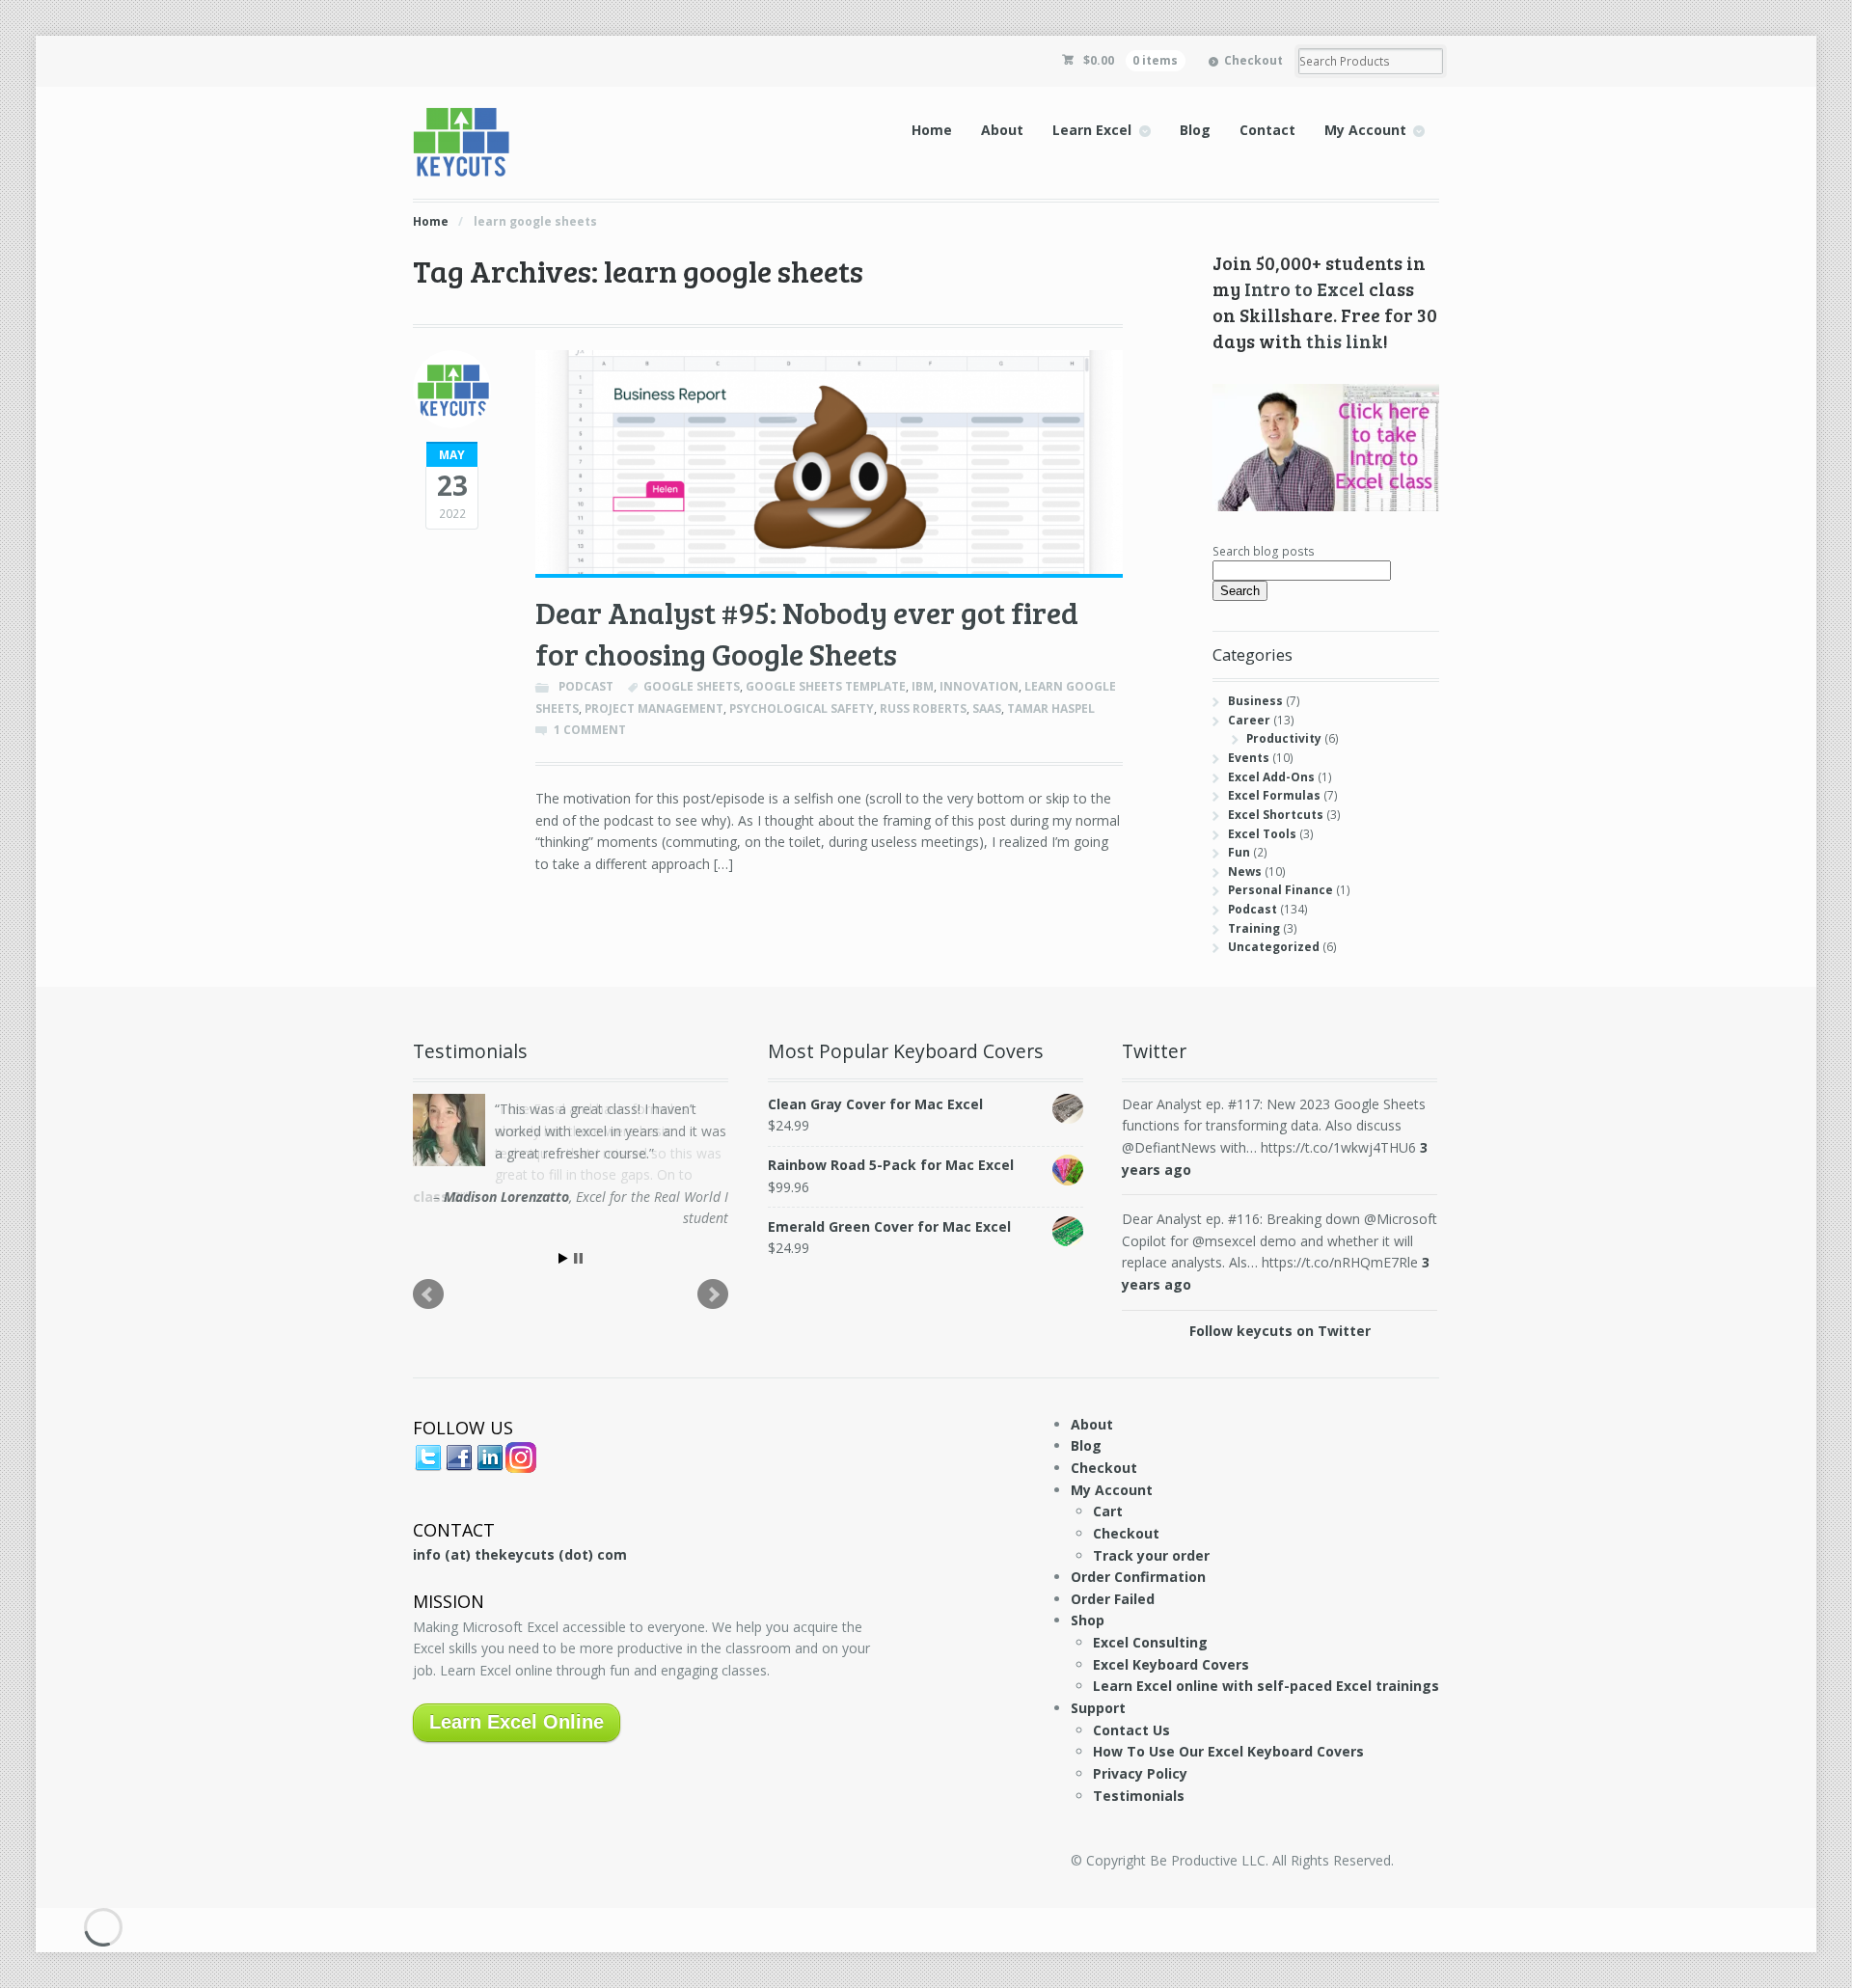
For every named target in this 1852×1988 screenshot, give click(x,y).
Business (1255, 701)
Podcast (586, 686)
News (1245, 871)
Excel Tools (1262, 834)
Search (1240, 591)
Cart (1108, 1511)
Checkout (1253, 60)
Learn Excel (1092, 130)
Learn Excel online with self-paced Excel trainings (1266, 1686)
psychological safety (802, 708)
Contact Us (1131, 1730)
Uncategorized (1274, 947)
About (1002, 130)
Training (1254, 928)
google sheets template (826, 686)
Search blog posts (1264, 551)
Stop (578, 1253)
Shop (1088, 1620)
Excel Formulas (1274, 795)
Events (1249, 758)
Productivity (1284, 738)
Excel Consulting (1150, 1642)
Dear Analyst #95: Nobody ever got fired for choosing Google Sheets (807, 633)
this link (1345, 340)
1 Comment (590, 730)
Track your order (1151, 1555)
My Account (1365, 130)
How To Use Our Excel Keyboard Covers (1228, 1751)
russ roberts (923, 708)
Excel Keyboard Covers (1171, 1664)
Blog (1195, 130)
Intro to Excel (1305, 288)
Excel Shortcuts (1276, 815)
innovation (979, 686)
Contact (1267, 130)
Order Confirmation (1138, 1577)
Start (563, 1253)
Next (713, 1290)
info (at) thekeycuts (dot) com (520, 1554)
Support (1098, 1708)
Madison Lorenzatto (506, 1197)
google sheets (692, 686)
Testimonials (1139, 1796)
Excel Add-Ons (1271, 777)
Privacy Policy (1140, 1773)
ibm (923, 686)
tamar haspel (1051, 708)
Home (932, 130)
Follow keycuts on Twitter (1280, 1331)
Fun (1239, 852)
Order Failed (1113, 1599)
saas (987, 708)
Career (1249, 720)
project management (654, 708)
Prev (428, 1290)
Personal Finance (1280, 890)
